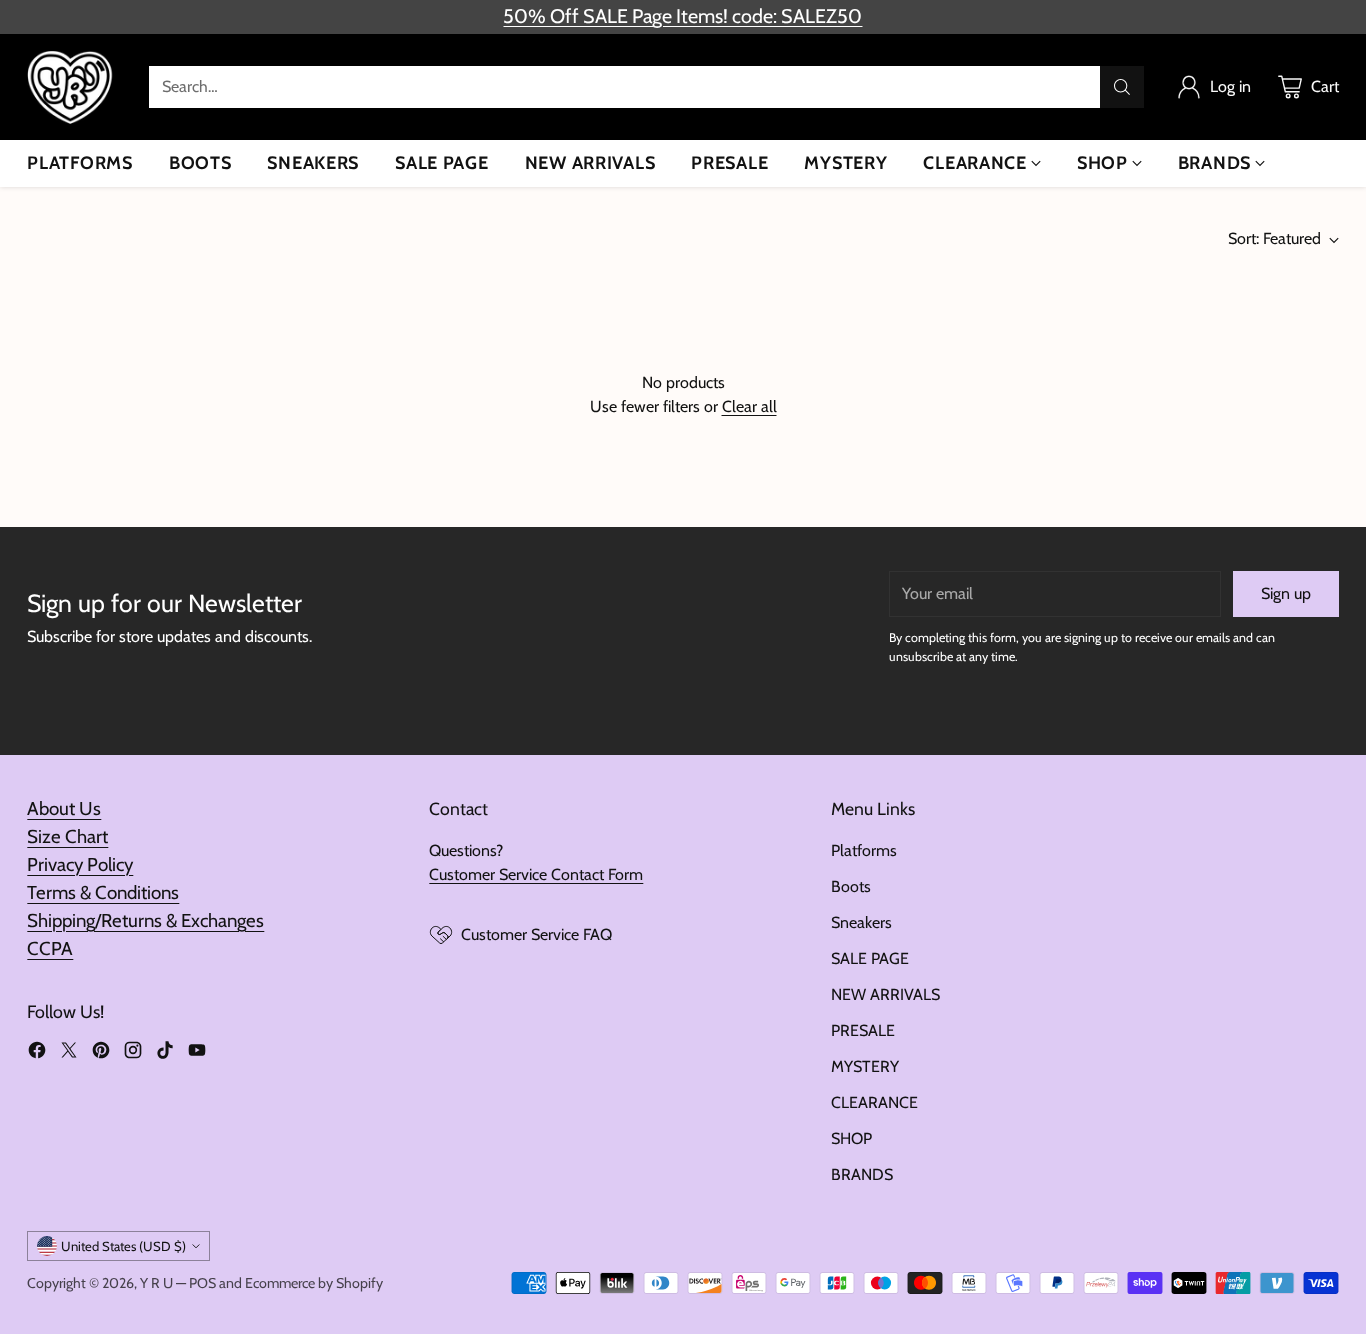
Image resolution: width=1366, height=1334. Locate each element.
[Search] (1122, 87)
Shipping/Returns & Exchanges (145, 920)
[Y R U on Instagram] (133, 1053)
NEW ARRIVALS (885, 994)
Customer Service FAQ (536, 934)
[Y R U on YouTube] (197, 1053)
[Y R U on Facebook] (37, 1053)
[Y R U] (72, 87)
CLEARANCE (874, 1102)
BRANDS (862, 1174)
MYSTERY (865, 1066)
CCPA (50, 948)
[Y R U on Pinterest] (101, 1053)
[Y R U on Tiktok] (165, 1053)
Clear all (749, 406)
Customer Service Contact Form (536, 874)
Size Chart (67, 836)
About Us (64, 808)
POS (202, 1283)
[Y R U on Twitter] (69, 1053)
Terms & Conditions (103, 892)
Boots (851, 886)
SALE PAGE (870, 958)
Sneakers (861, 922)
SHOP (851, 1138)
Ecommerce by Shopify (314, 1283)
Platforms (864, 850)
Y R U (156, 1283)
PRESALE (863, 1030)
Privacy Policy (80, 864)
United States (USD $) (123, 1246)
